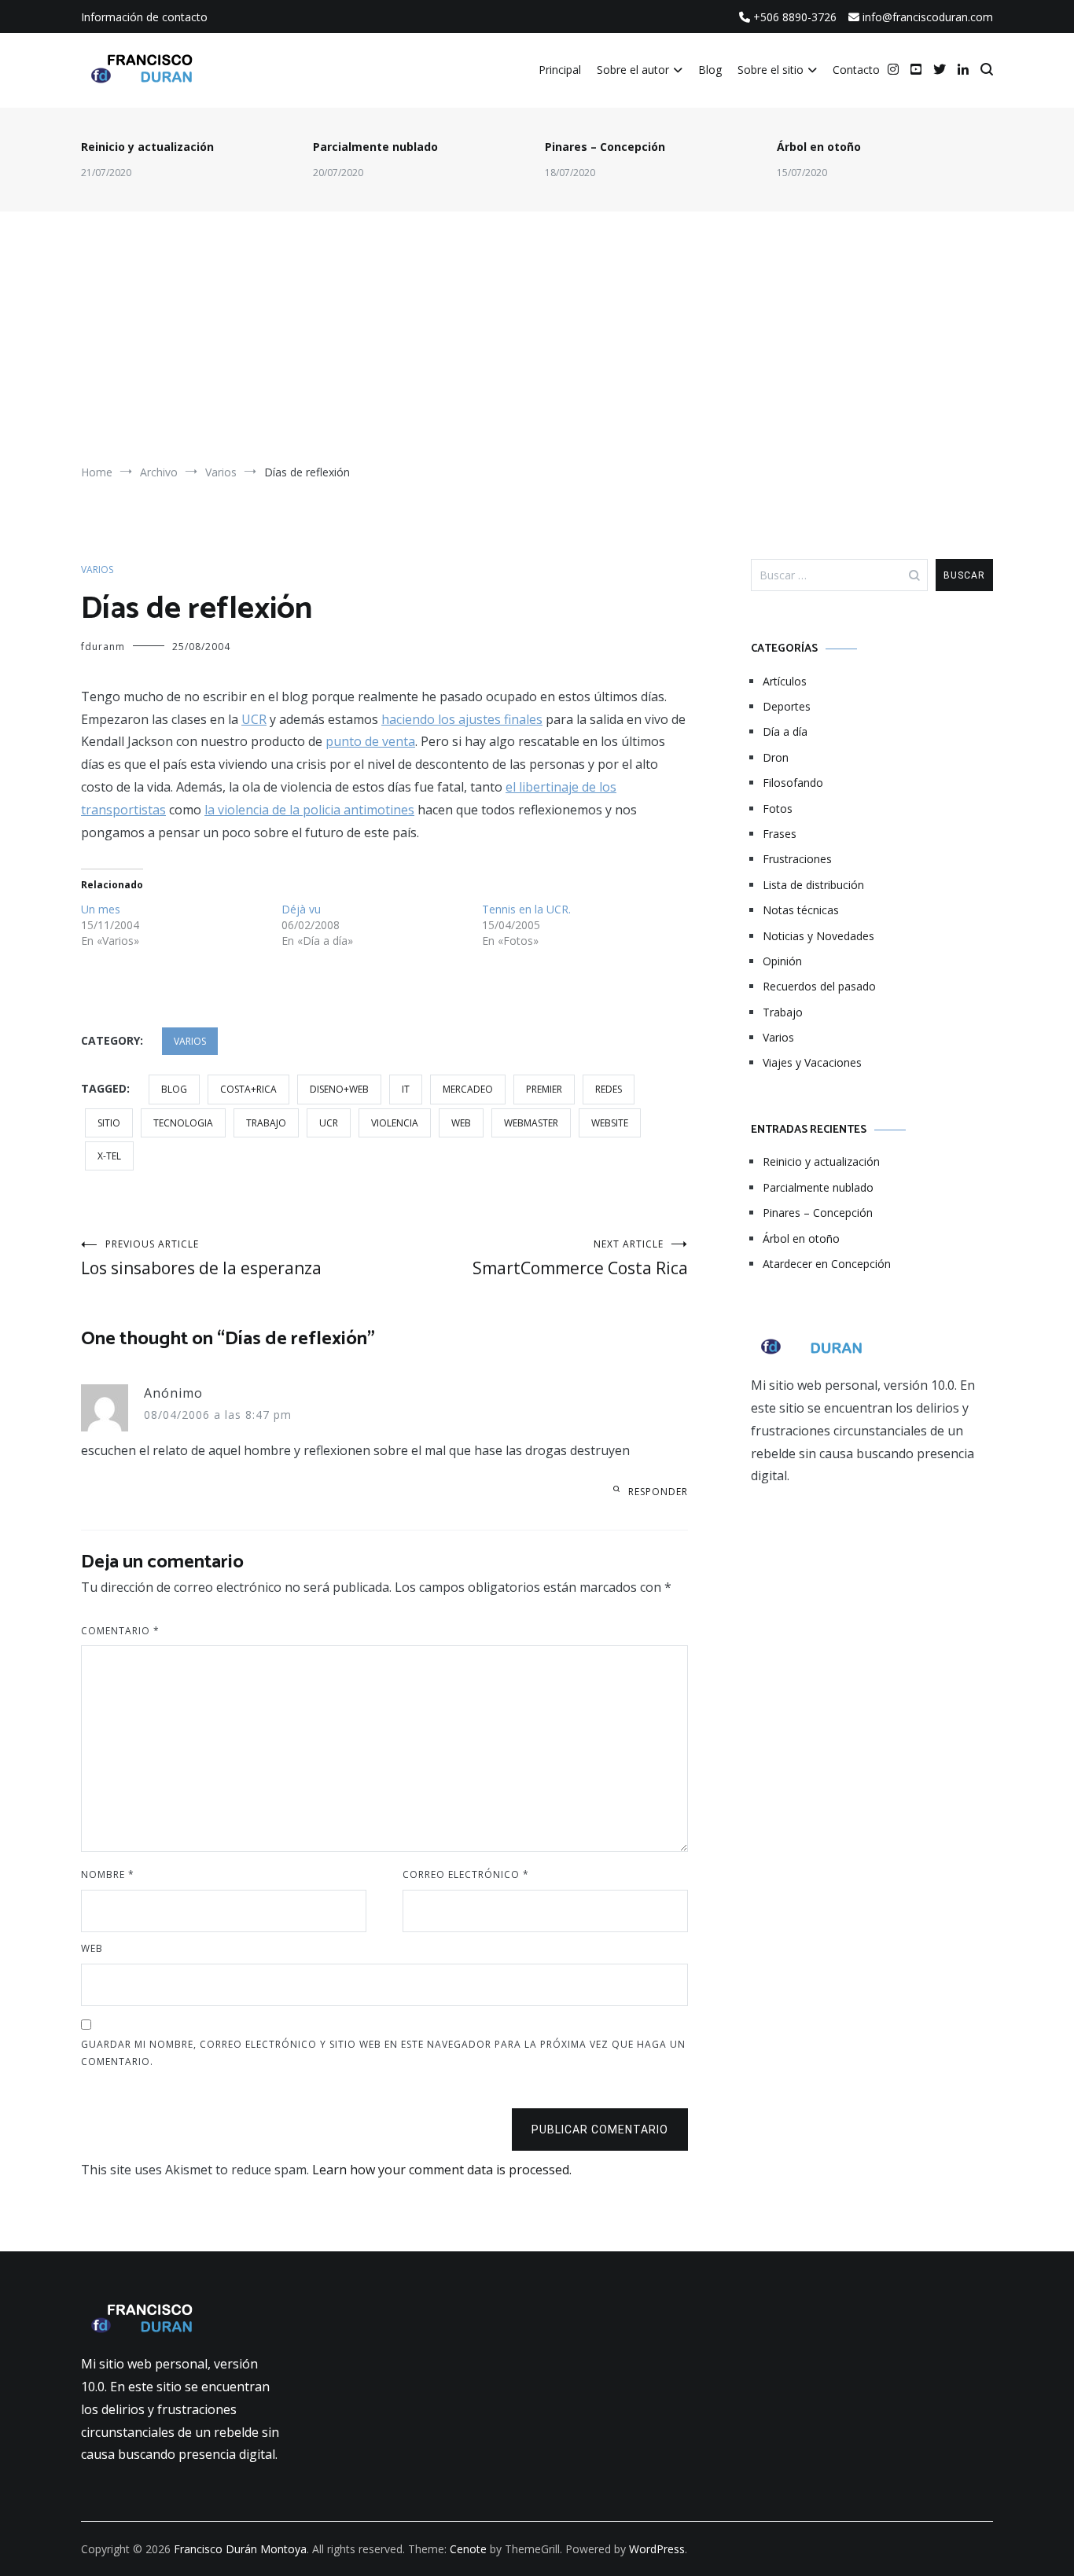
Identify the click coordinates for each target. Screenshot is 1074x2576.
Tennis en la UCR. (526, 909)
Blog (710, 70)
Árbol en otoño (819, 147)
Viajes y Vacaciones (812, 1062)
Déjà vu (301, 909)
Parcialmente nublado (375, 147)
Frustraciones (797, 859)
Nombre (108, 1874)
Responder (658, 1492)
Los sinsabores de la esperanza (201, 1258)
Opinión (782, 961)
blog (174, 1089)
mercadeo (468, 1089)
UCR (254, 719)
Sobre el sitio (771, 70)
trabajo (266, 1123)
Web (92, 1948)
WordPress (657, 2549)
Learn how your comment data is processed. (442, 2170)
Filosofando (793, 783)
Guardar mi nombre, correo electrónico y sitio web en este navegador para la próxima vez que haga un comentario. (383, 2053)
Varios (97, 570)
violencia (395, 1123)
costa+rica (248, 1089)
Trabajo (783, 1012)
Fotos (778, 808)
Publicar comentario (600, 2130)
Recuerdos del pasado (819, 986)
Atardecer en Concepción (827, 1264)
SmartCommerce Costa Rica (580, 1258)
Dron (776, 757)
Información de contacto (144, 17)
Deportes (787, 706)
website (610, 1123)
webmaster (531, 1123)
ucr (329, 1123)
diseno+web (339, 1089)
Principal (560, 70)
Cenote (468, 2549)
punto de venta (370, 741)
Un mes (101, 909)
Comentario (120, 1631)
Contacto (856, 70)
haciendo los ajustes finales (462, 719)
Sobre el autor (633, 70)
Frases (780, 834)
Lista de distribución (813, 885)
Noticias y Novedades (818, 936)
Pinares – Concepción (605, 147)
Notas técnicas (801, 910)
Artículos (785, 681)
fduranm (103, 647)
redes (609, 1089)
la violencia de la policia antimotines (309, 810)
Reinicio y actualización (147, 147)
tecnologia (183, 1123)
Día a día (785, 731)
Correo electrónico (466, 1874)
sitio (109, 1123)
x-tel (109, 1156)
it (406, 1089)
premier (544, 1089)
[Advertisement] (537, 345)
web (461, 1123)
